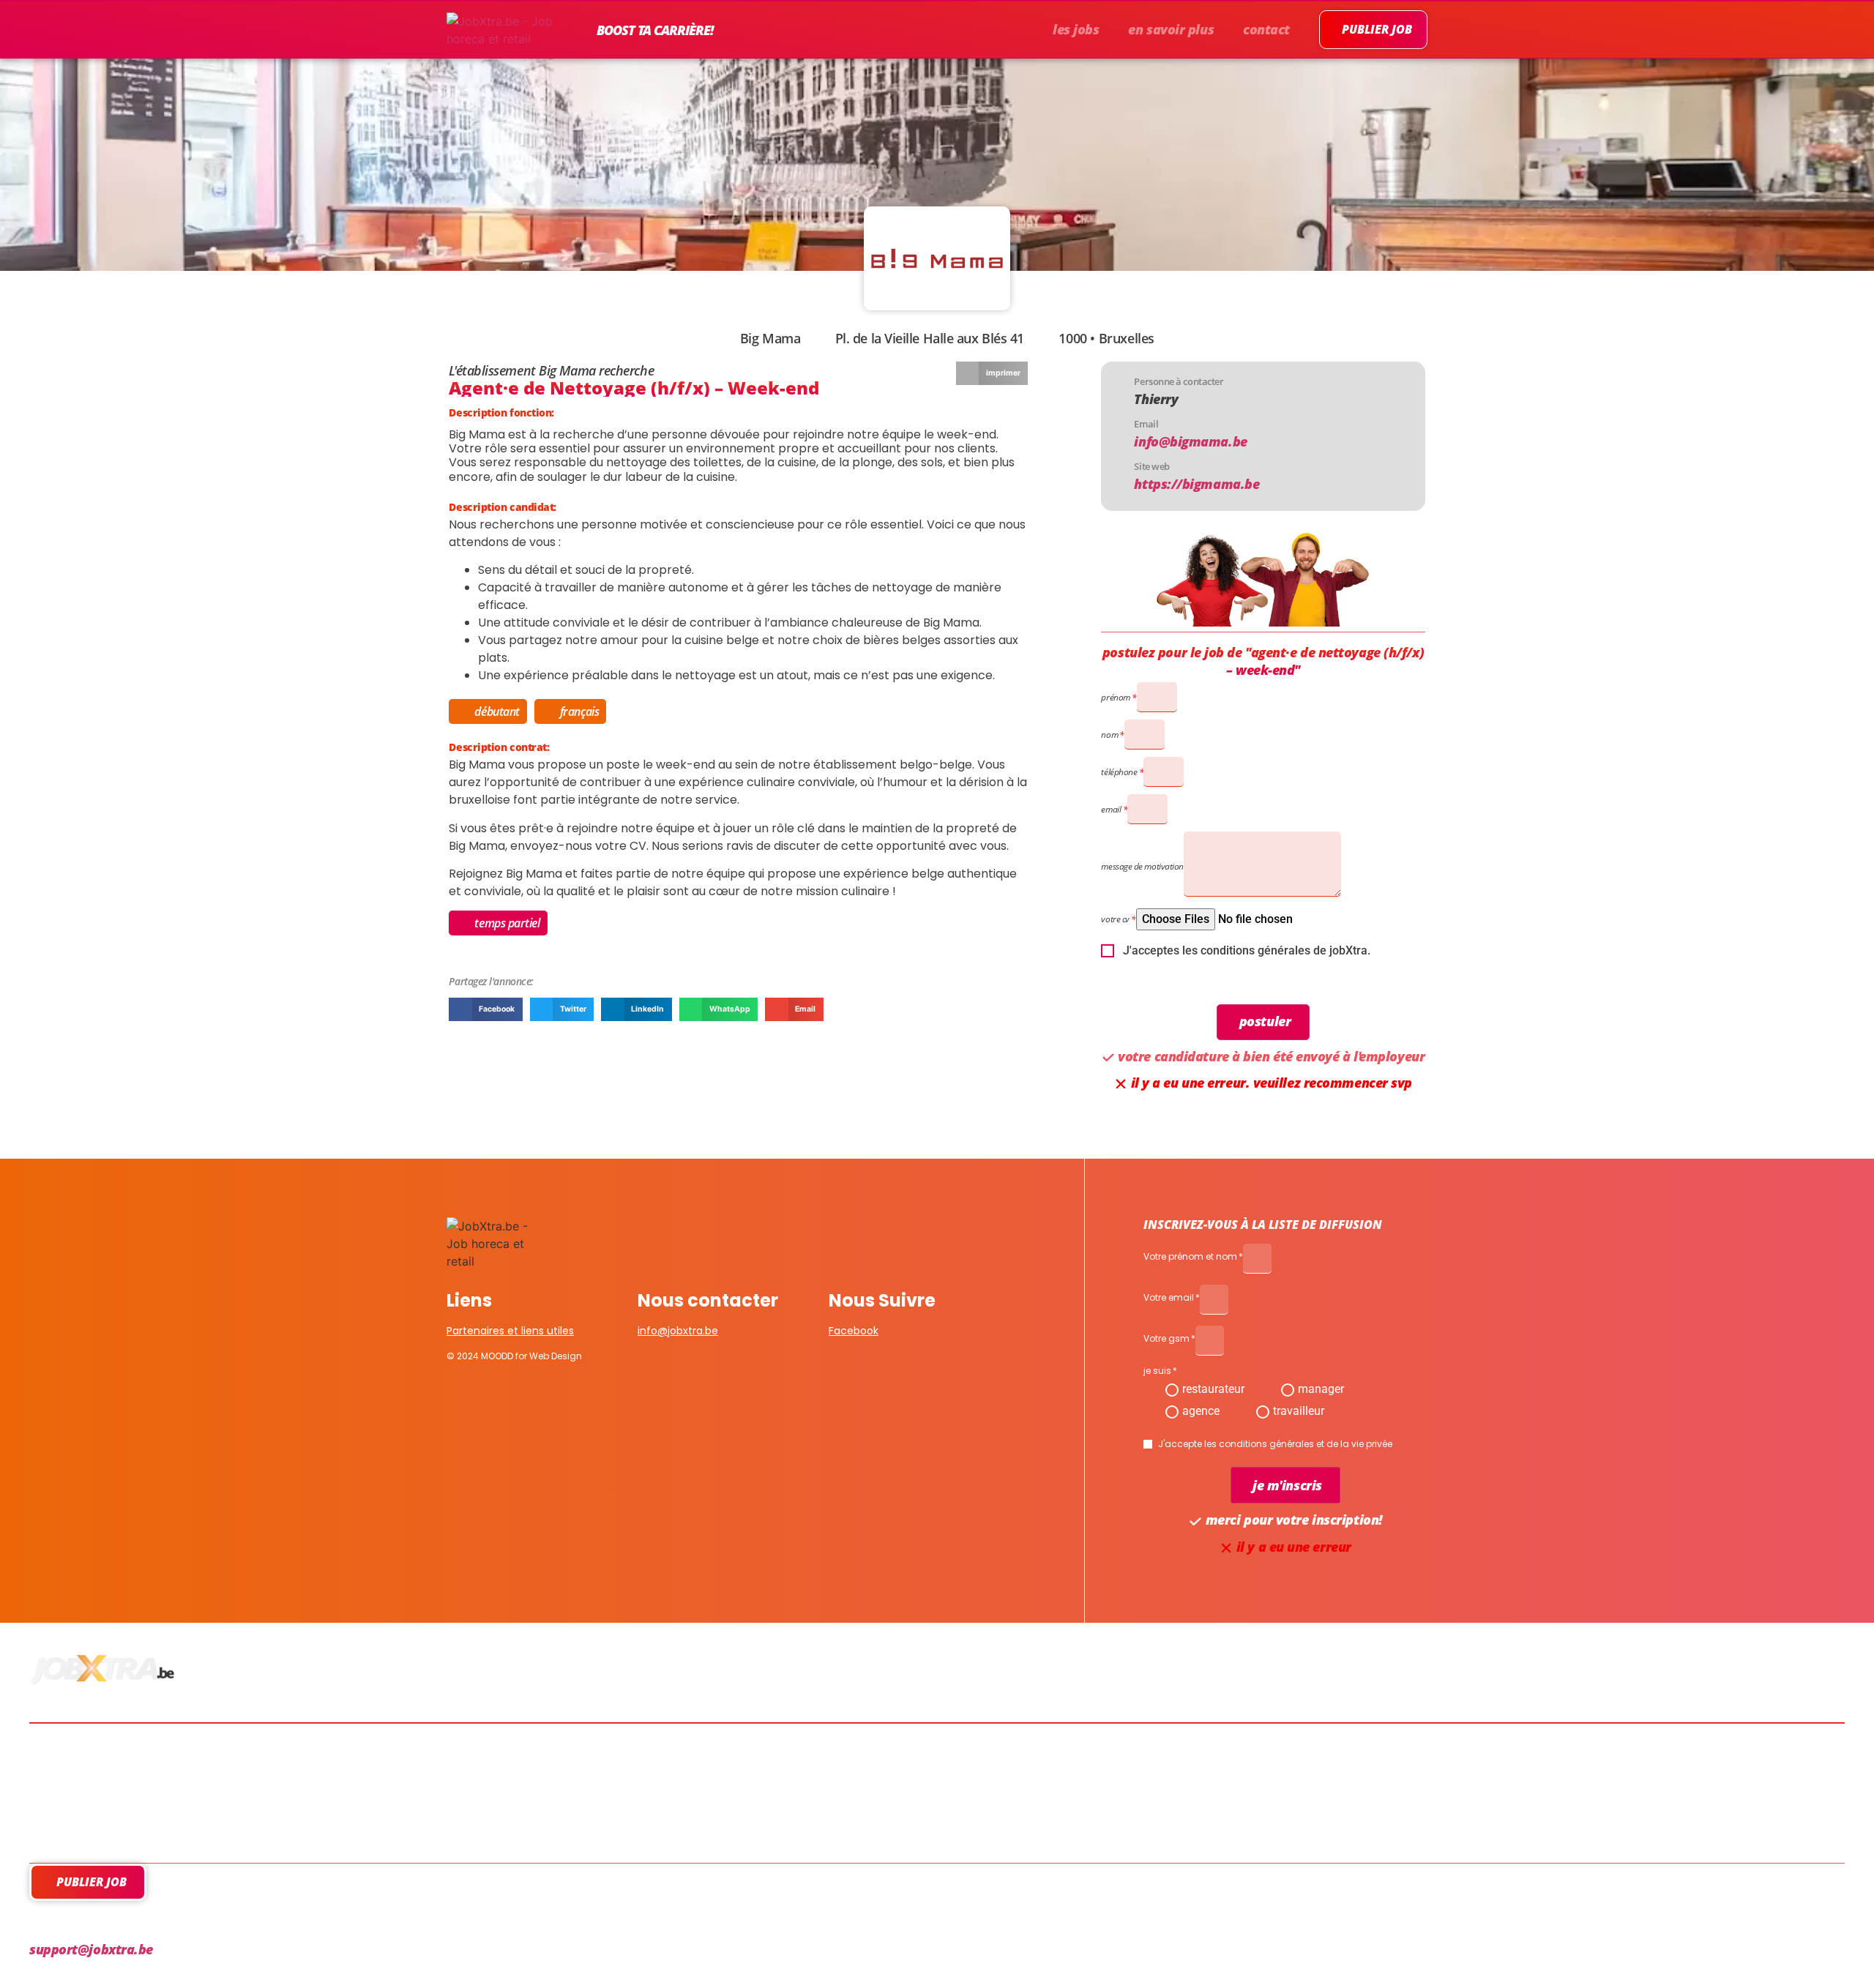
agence (1201, 1411)
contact (1266, 29)
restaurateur (1213, 1389)
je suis (1157, 1372)
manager (1321, 1389)
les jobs (1076, 29)
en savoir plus (1171, 29)
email (1111, 809)
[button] (992, 373)
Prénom (1115, 697)
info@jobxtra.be (678, 1331)
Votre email (1169, 1298)
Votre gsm (1166, 1339)
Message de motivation (1142, 866)
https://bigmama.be (1197, 484)
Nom (1109, 735)
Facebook (854, 1331)
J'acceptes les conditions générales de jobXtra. (1247, 951)
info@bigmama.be (1190, 441)
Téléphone (1119, 772)
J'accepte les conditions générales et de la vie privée (1275, 1444)
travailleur (1299, 1411)
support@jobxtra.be (91, 1949)
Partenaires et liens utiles (510, 1331)
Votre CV (1115, 919)
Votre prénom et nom (1190, 1258)
